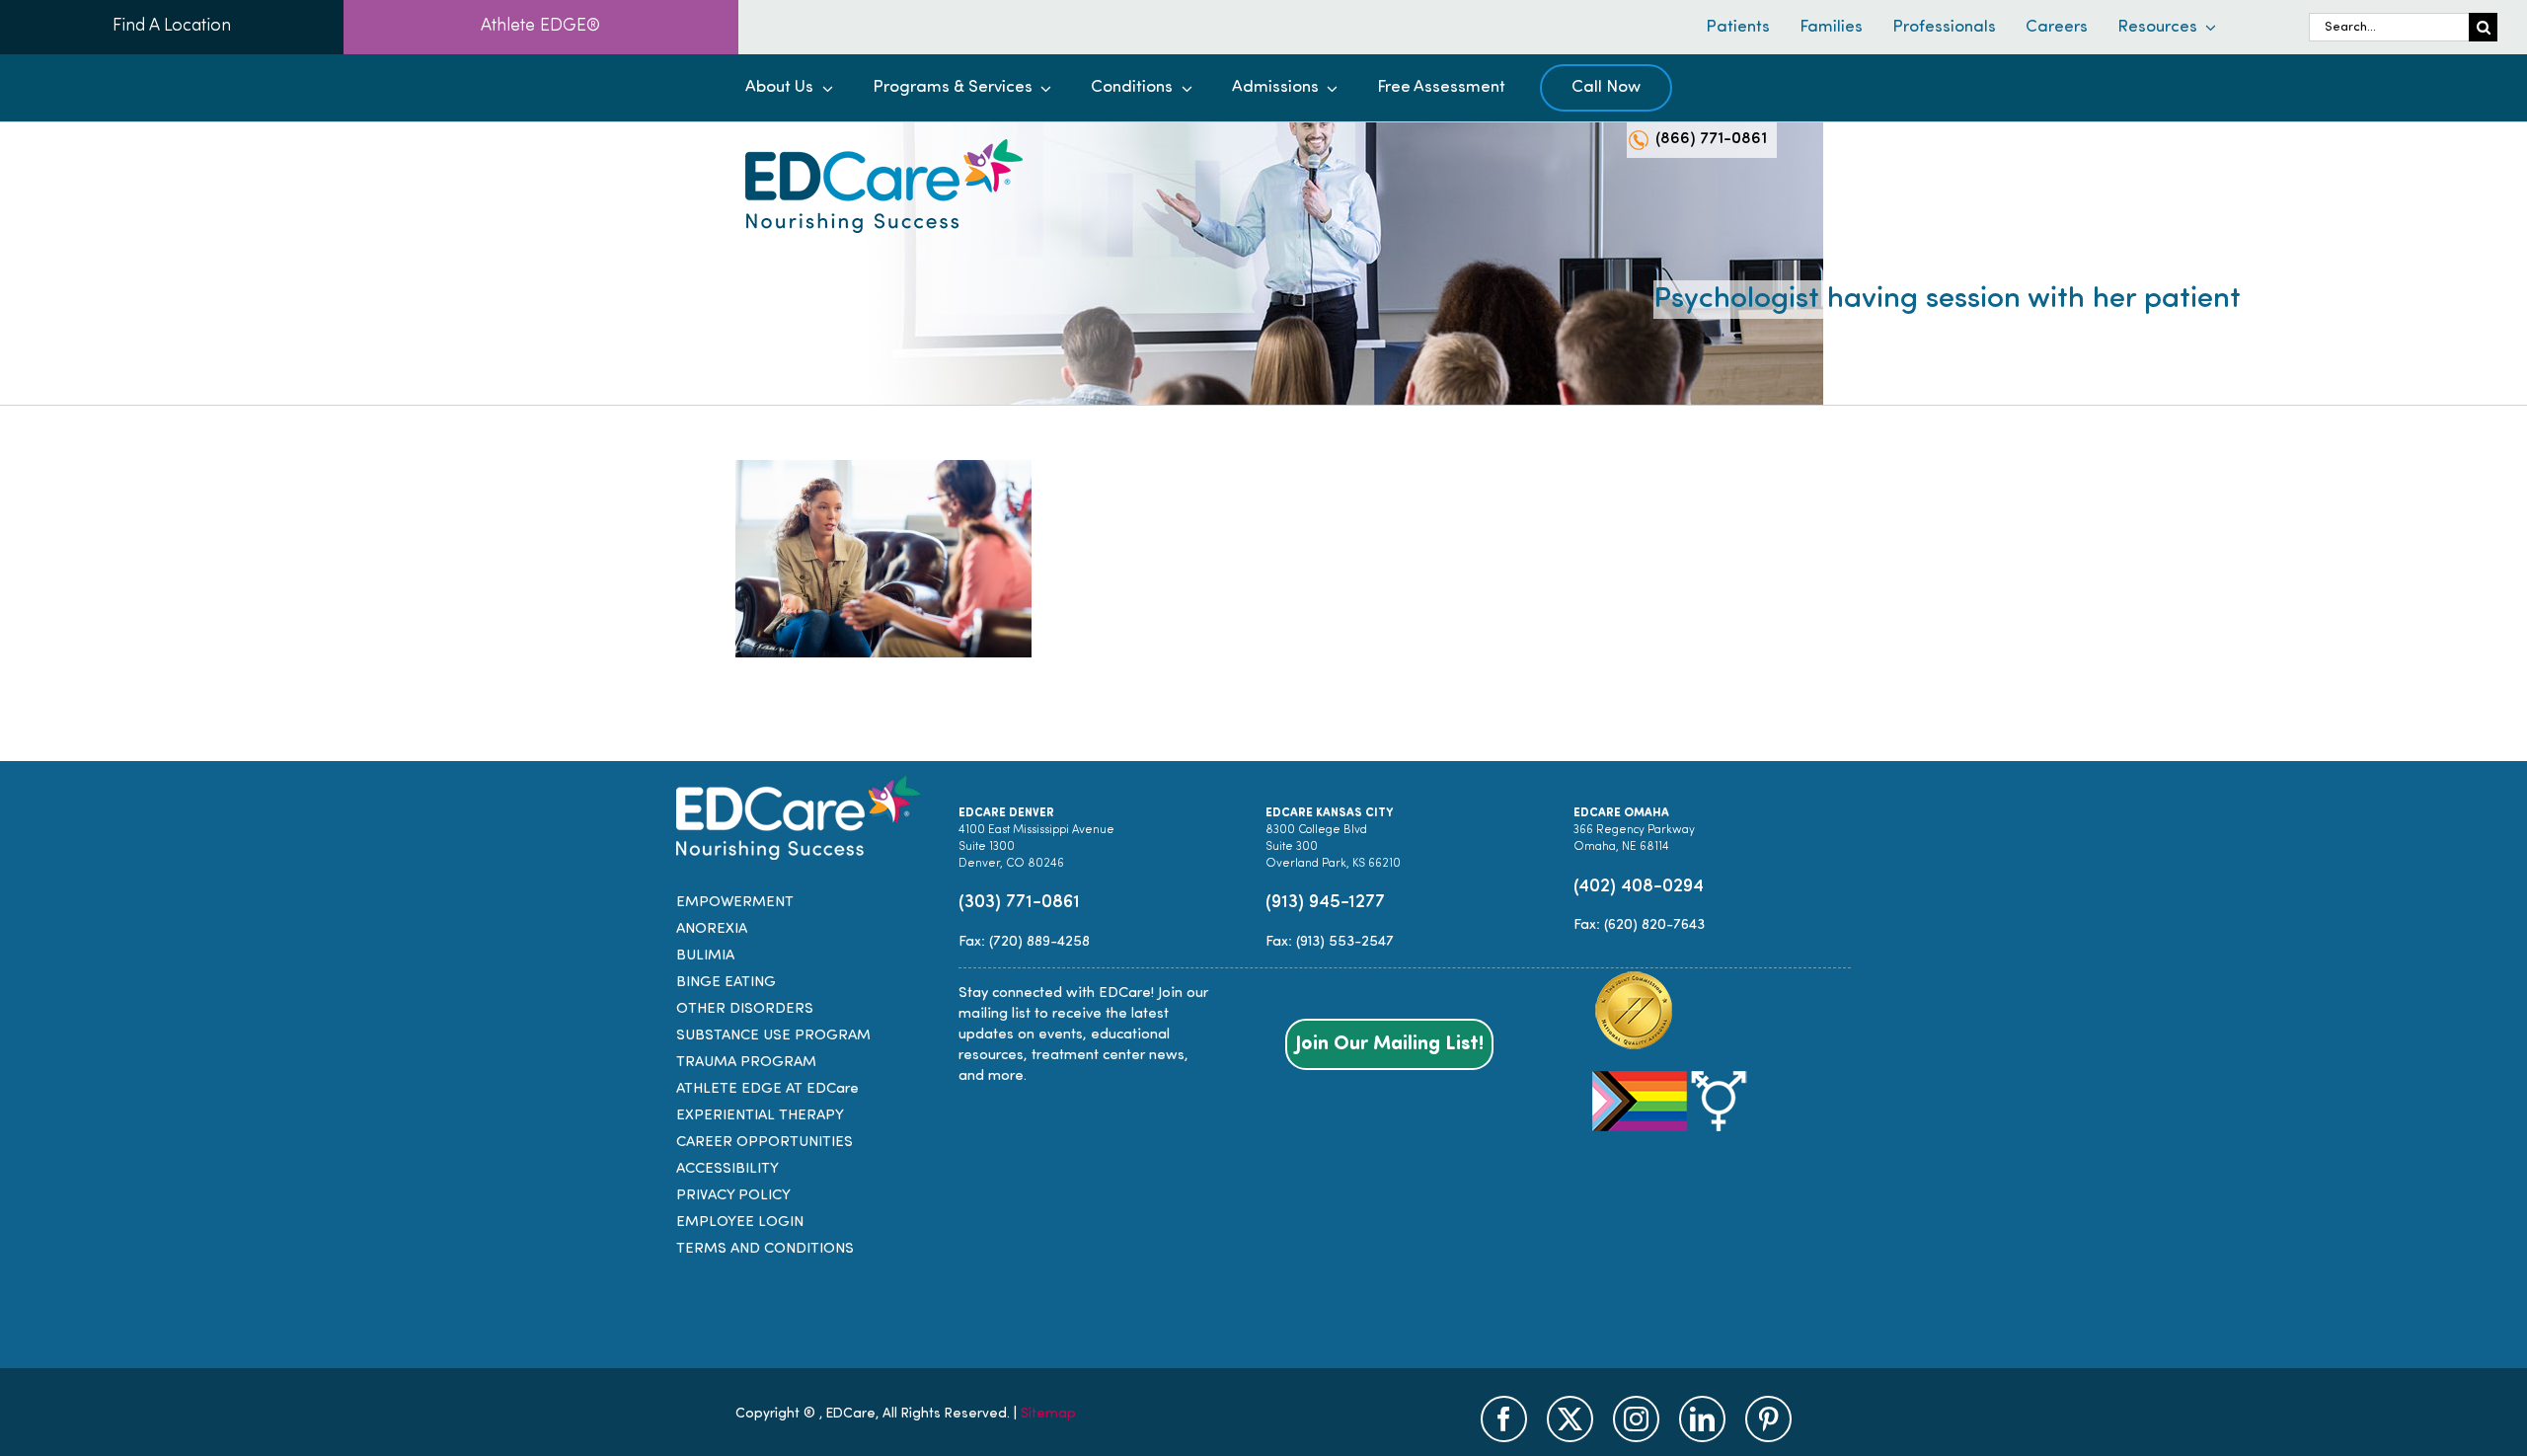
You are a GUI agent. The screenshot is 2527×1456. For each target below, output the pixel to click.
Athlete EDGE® (540, 27)
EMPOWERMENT (735, 903)
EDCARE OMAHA (1621, 813)
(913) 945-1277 (1325, 903)
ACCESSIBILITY (727, 1169)
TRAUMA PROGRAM (746, 1063)
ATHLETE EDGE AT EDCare (767, 1089)
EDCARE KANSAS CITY (1329, 813)
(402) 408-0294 (1639, 887)
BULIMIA (705, 956)
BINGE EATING (726, 983)
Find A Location (172, 27)
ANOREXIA (712, 929)
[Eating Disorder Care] (884, 147)
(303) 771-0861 (1019, 903)
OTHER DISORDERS (745, 1009)
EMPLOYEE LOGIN (740, 1223)
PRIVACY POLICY (733, 1196)
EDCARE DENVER (1006, 813)
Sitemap (1048, 1414)
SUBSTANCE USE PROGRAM (773, 1036)
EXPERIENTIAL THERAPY (760, 1116)
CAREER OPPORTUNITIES (765, 1143)
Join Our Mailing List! (1389, 1044)
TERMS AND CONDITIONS (765, 1249)
